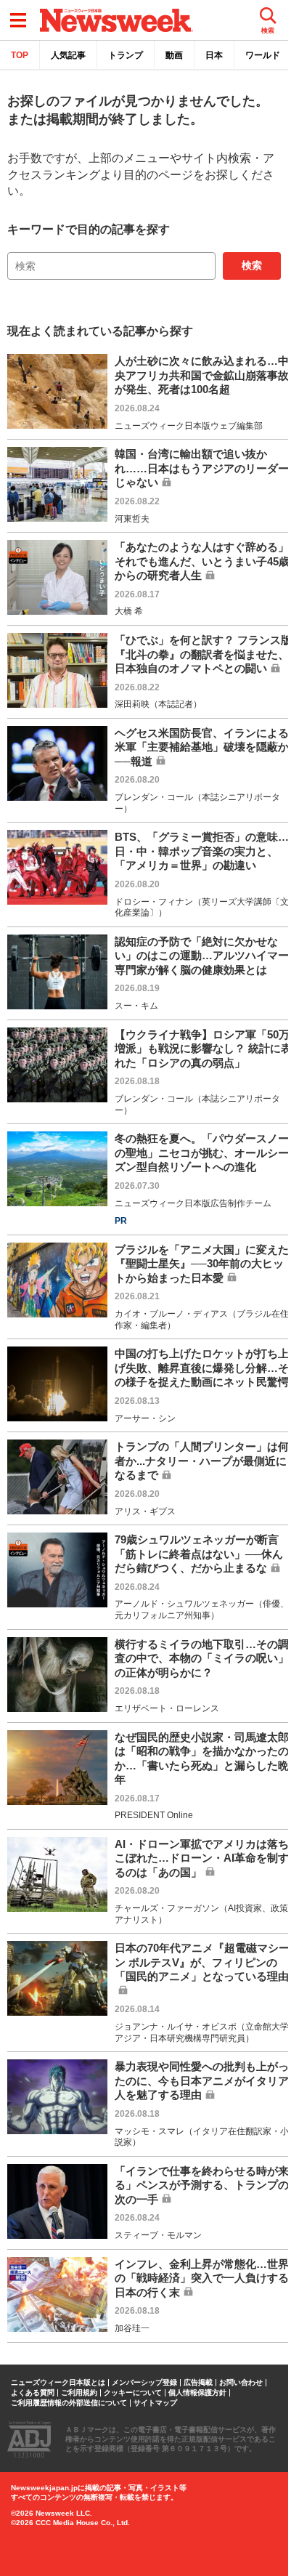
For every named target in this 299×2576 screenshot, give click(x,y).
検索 (252, 265)
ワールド (263, 55)
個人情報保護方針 (197, 2393)
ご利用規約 (79, 2393)
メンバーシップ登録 (144, 2383)
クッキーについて (133, 2393)
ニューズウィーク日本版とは (58, 2383)
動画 (174, 55)
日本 (214, 55)
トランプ (126, 55)
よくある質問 (33, 2393)
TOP (20, 55)
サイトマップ (155, 2403)
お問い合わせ (241, 2383)
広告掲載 (198, 2383)
